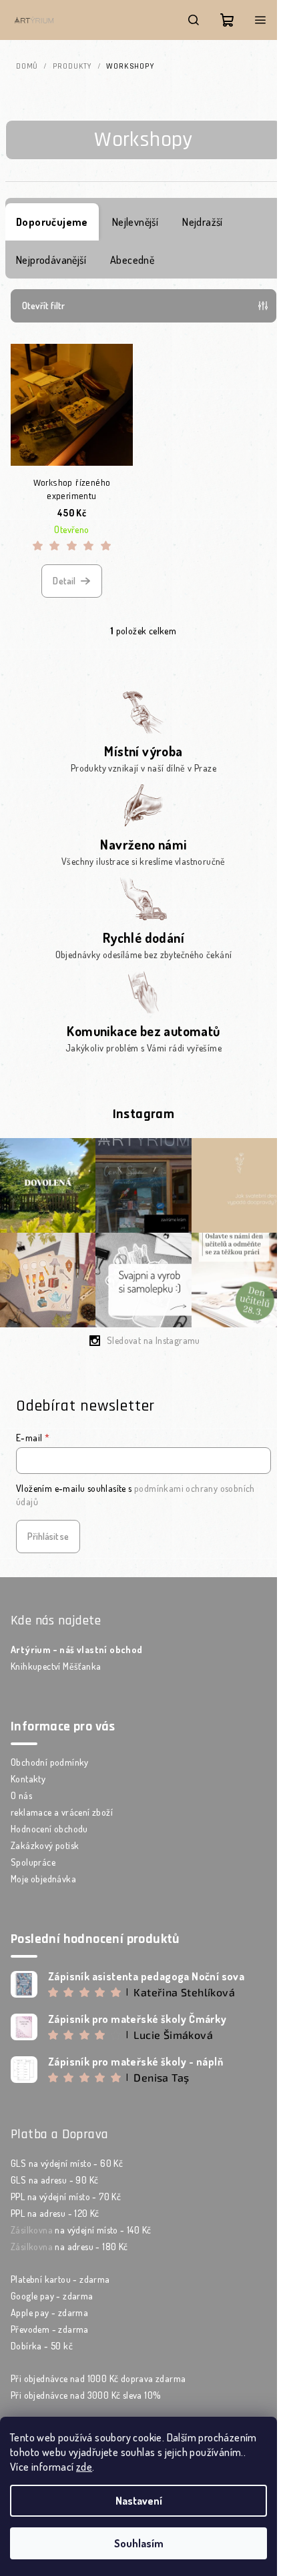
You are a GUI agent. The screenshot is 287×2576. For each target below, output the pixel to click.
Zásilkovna (32, 2230)
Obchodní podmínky (50, 1762)
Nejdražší (203, 222)
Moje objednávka (43, 1879)
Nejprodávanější (51, 260)
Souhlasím (139, 2543)
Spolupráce (33, 1862)
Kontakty (28, 1779)
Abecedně (132, 260)
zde (84, 2467)
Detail (64, 581)
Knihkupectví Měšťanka (56, 1666)
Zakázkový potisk (45, 1845)
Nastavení (139, 2501)
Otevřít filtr (43, 306)
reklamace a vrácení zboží (62, 1812)
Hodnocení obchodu (49, 1829)
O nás (21, 1795)
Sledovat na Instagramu (154, 1340)
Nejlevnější (135, 222)
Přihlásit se (48, 1536)
